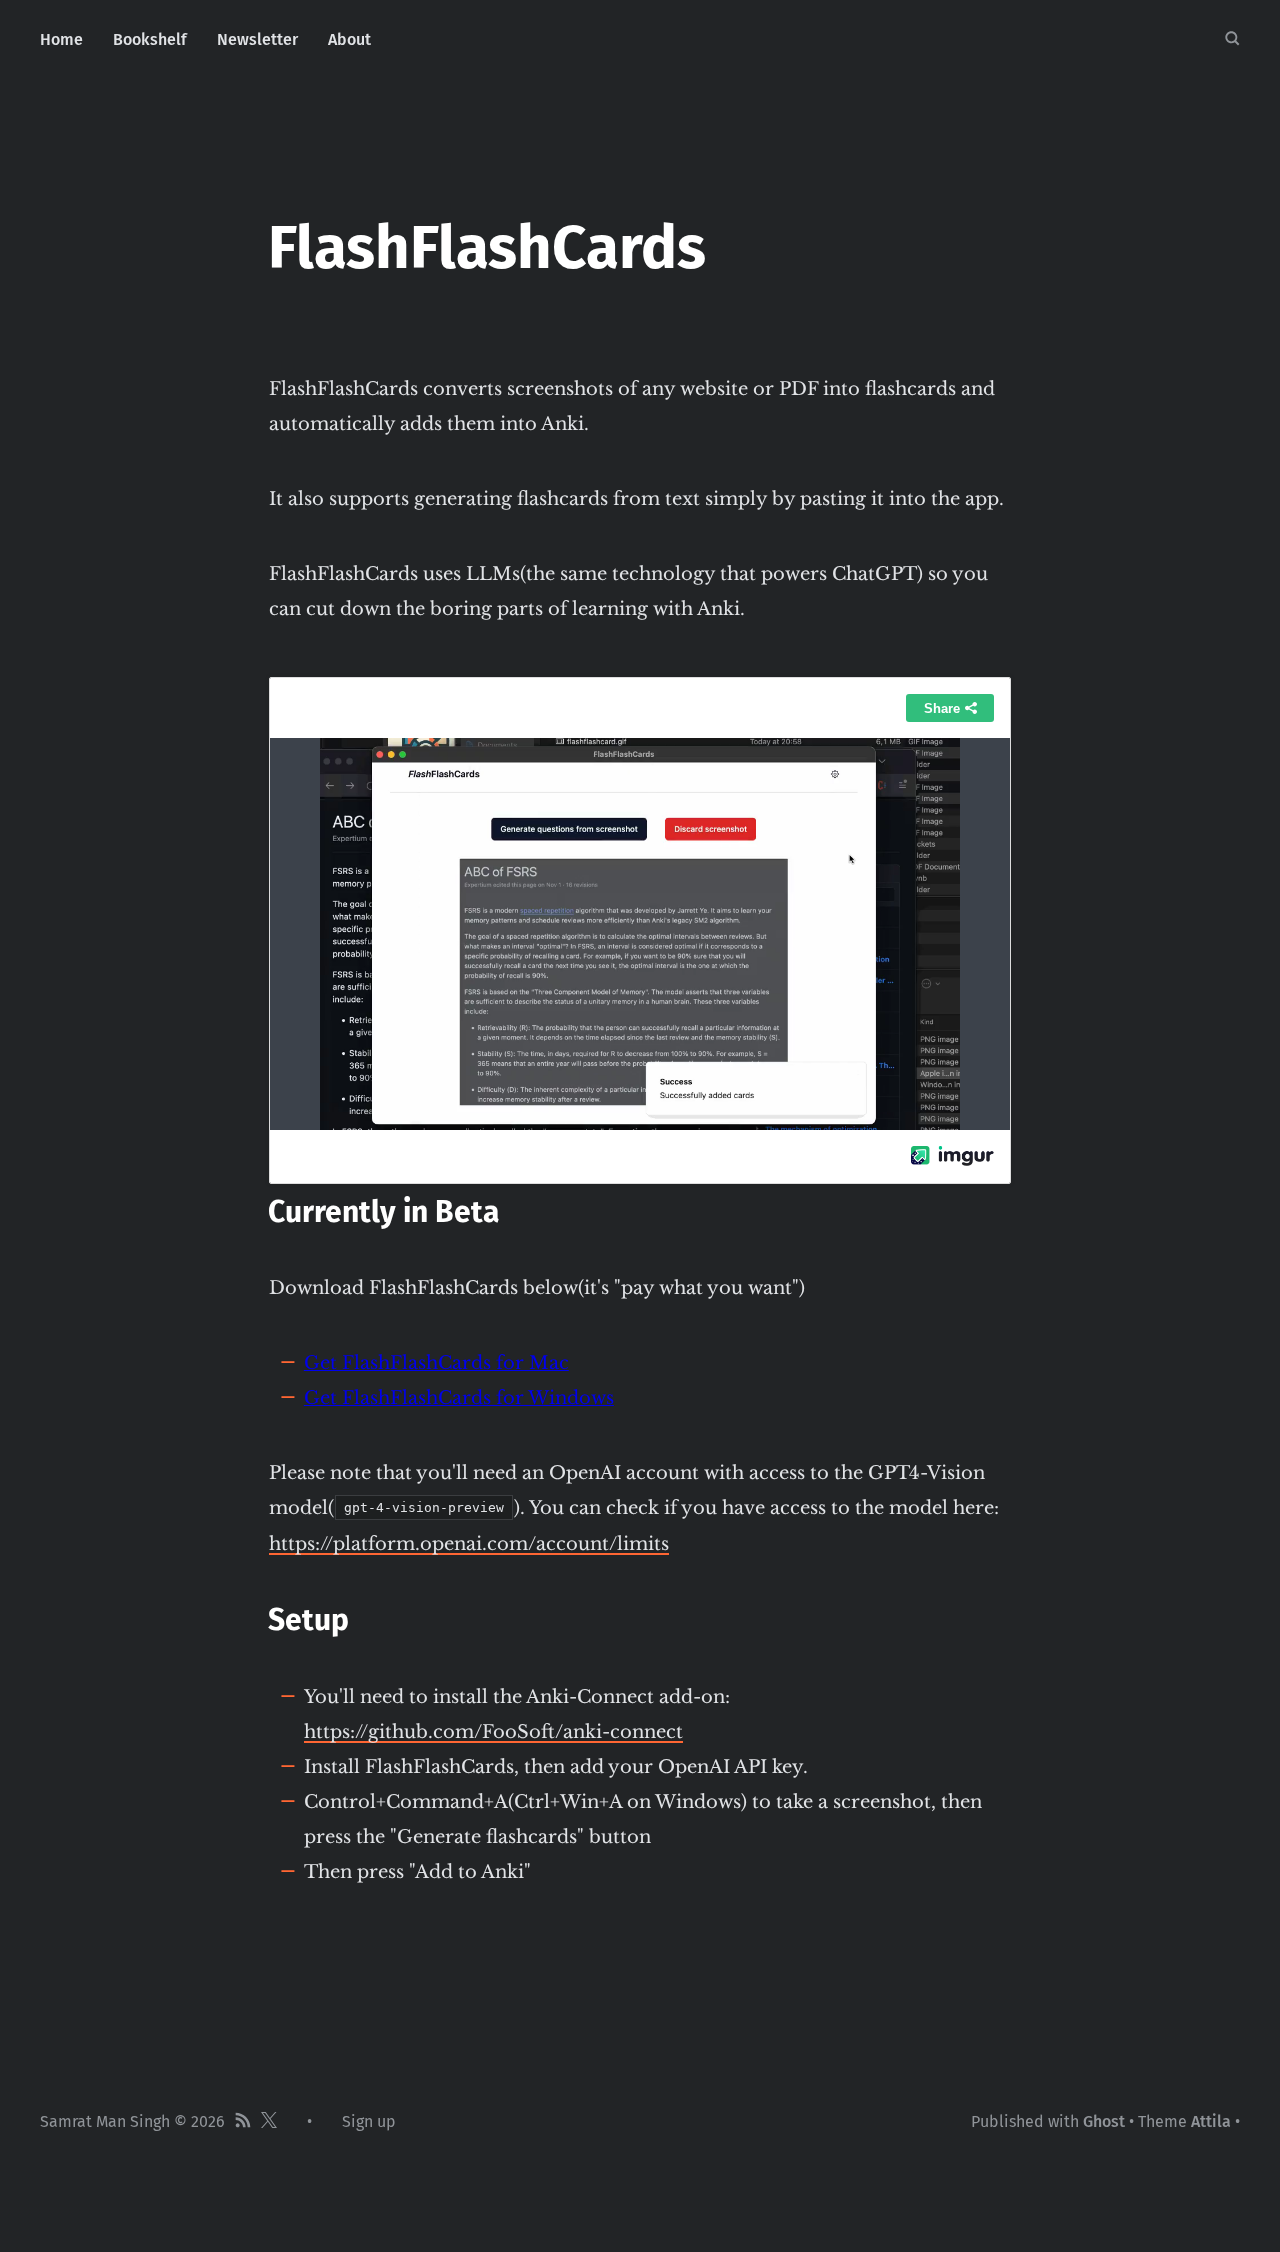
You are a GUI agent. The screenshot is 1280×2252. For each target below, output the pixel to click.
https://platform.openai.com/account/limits (469, 1544)
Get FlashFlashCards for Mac (436, 1363)
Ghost (1104, 2121)
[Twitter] (269, 2122)
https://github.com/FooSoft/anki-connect (493, 1732)
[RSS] (243, 2122)
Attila (1211, 2121)
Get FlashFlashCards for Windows (459, 1398)
